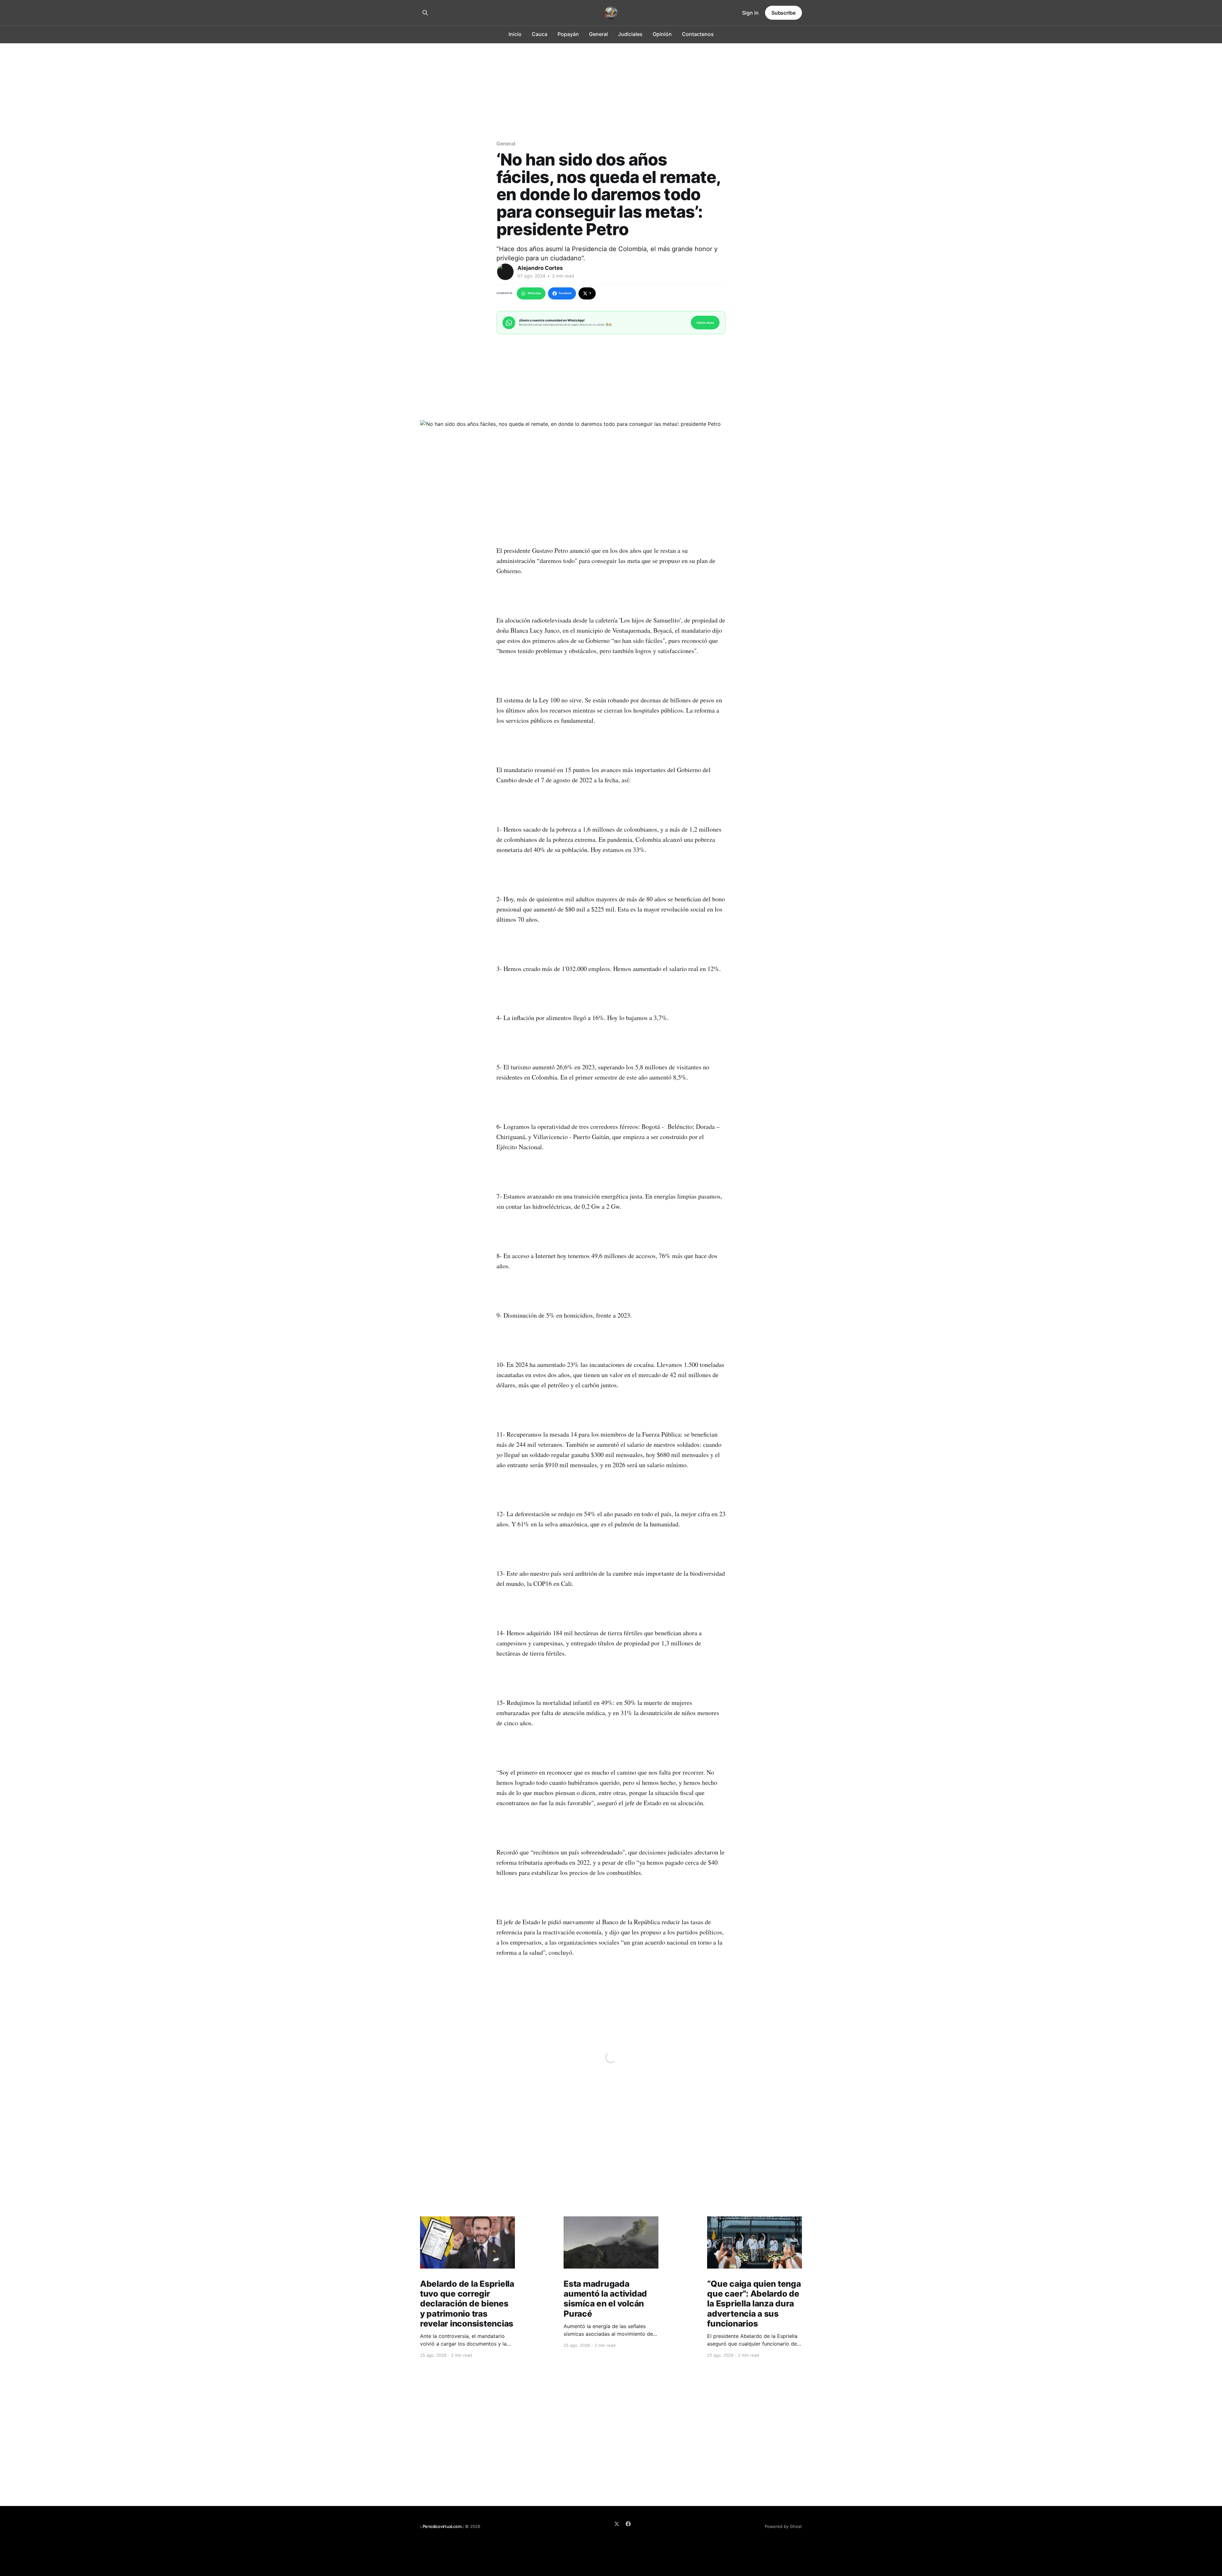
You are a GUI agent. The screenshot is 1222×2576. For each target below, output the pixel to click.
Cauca (540, 34)
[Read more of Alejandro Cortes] (505, 272)
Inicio (515, 34)
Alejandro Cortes (540, 268)
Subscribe (783, 13)
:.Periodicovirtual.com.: (442, 2526)
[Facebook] (628, 2524)
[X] (617, 2524)
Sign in (750, 13)
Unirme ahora (705, 323)
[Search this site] (425, 13)
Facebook (565, 293)
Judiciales (630, 34)
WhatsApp (534, 293)
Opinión (662, 34)
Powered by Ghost (783, 2526)
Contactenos (698, 34)
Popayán (568, 34)
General (598, 34)
